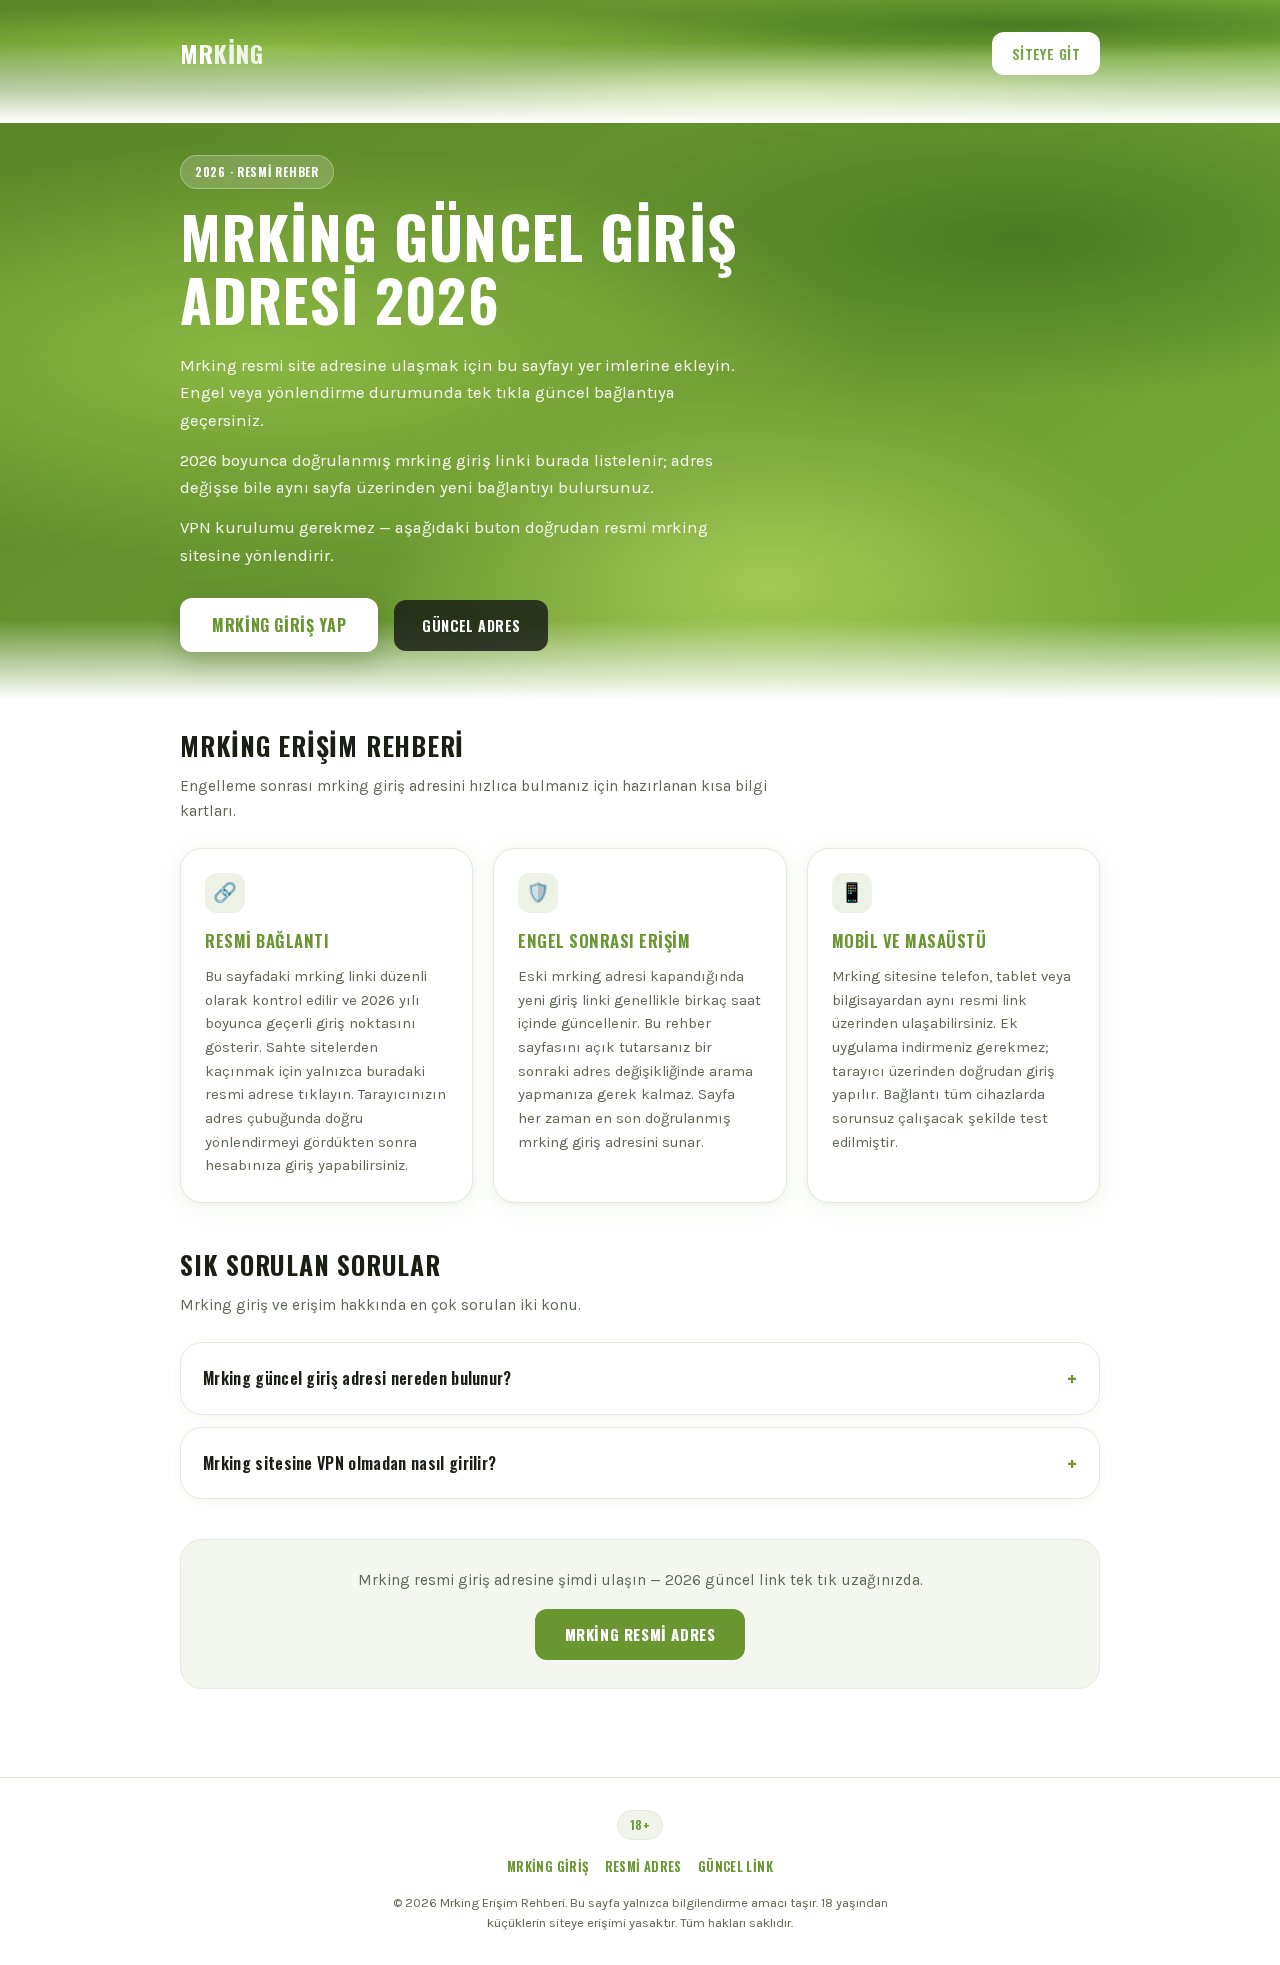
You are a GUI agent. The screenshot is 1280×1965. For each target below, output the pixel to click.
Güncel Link (735, 1866)
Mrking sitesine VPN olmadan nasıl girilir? (349, 1463)
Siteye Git (1046, 53)
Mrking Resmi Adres (640, 1634)
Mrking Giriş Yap (279, 625)
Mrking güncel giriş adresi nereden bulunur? (357, 1378)
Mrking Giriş (548, 1866)
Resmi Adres (643, 1866)
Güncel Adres (471, 625)
